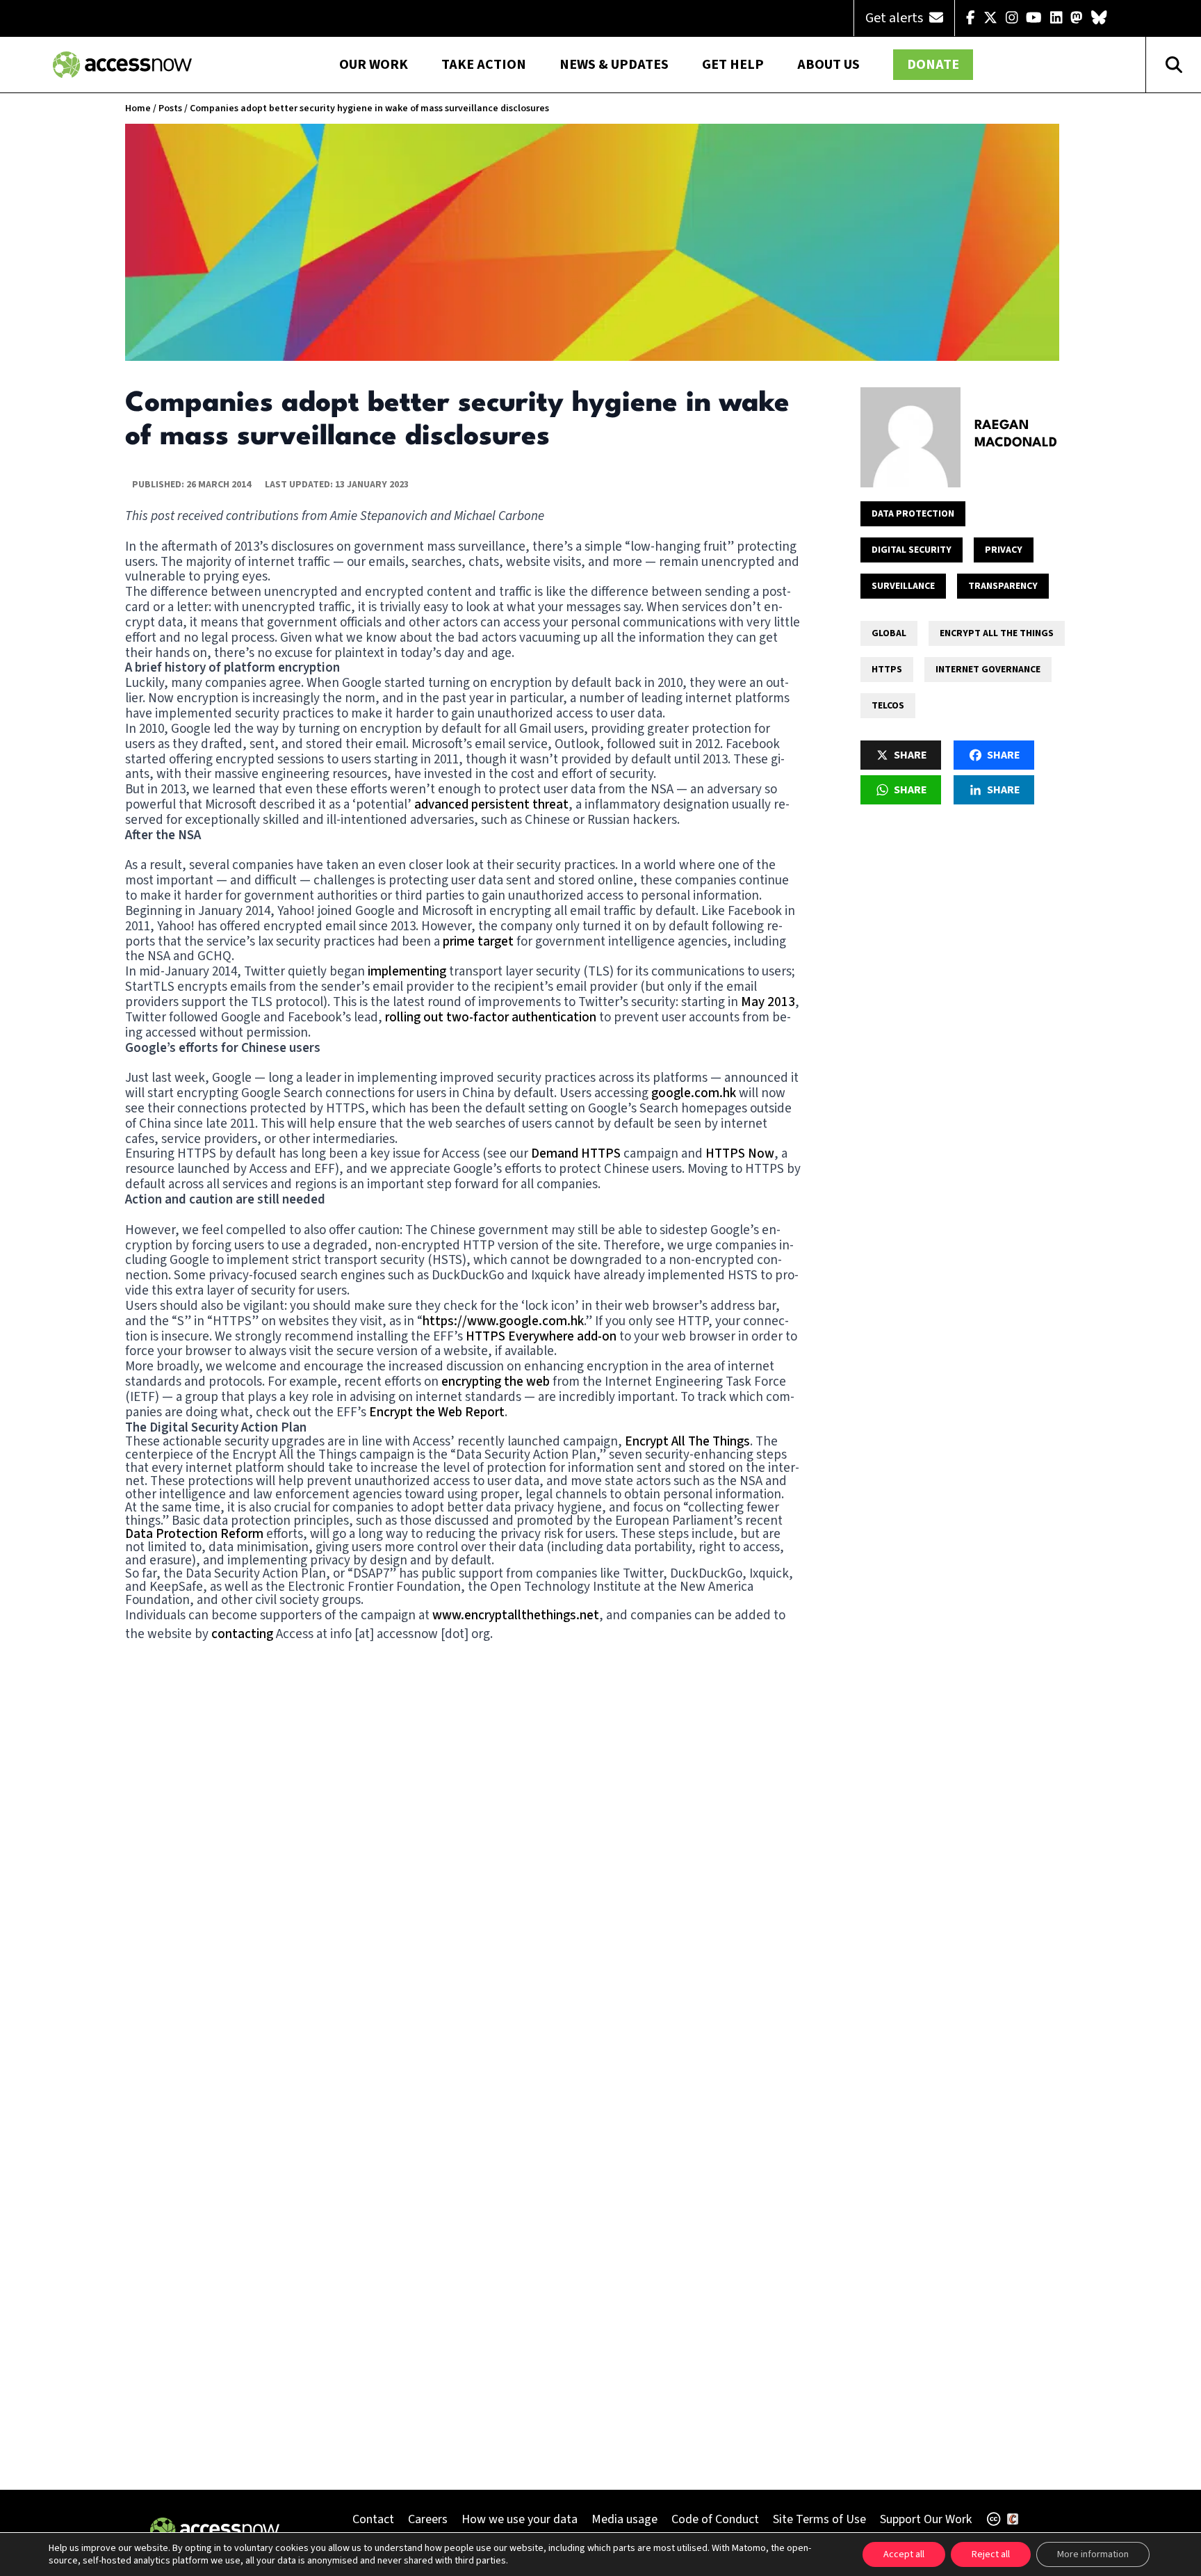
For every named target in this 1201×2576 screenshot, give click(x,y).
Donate (933, 65)
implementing (407, 972)
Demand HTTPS (576, 1154)
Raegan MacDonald (1016, 434)
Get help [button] (733, 65)
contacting (242, 1634)
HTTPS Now (740, 1154)
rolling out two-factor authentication (491, 1018)
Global (889, 633)
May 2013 (768, 1002)
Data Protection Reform (194, 1534)
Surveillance (903, 586)
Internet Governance (988, 670)
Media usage (624, 2519)
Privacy (1004, 550)
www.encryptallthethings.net (514, 1615)
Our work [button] (374, 65)
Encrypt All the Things (997, 633)
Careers (428, 2519)
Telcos (888, 706)
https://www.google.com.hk (503, 1321)
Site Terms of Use (819, 2519)
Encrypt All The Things (687, 1442)
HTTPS (887, 670)
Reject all (991, 2554)
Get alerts (896, 18)
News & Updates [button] (614, 65)
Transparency (1003, 586)
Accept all (904, 2554)
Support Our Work (926, 2519)
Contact (373, 2519)
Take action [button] (484, 65)
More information (1093, 2554)
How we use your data (520, 2519)
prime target (478, 942)
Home (138, 108)
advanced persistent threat (491, 805)
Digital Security (912, 550)
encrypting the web (496, 1382)
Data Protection (913, 514)
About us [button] (828, 65)
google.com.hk (694, 1093)
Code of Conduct (715, 2519)
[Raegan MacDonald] (910, 437)
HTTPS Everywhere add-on (541, 1337)
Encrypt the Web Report (437, 1412)
